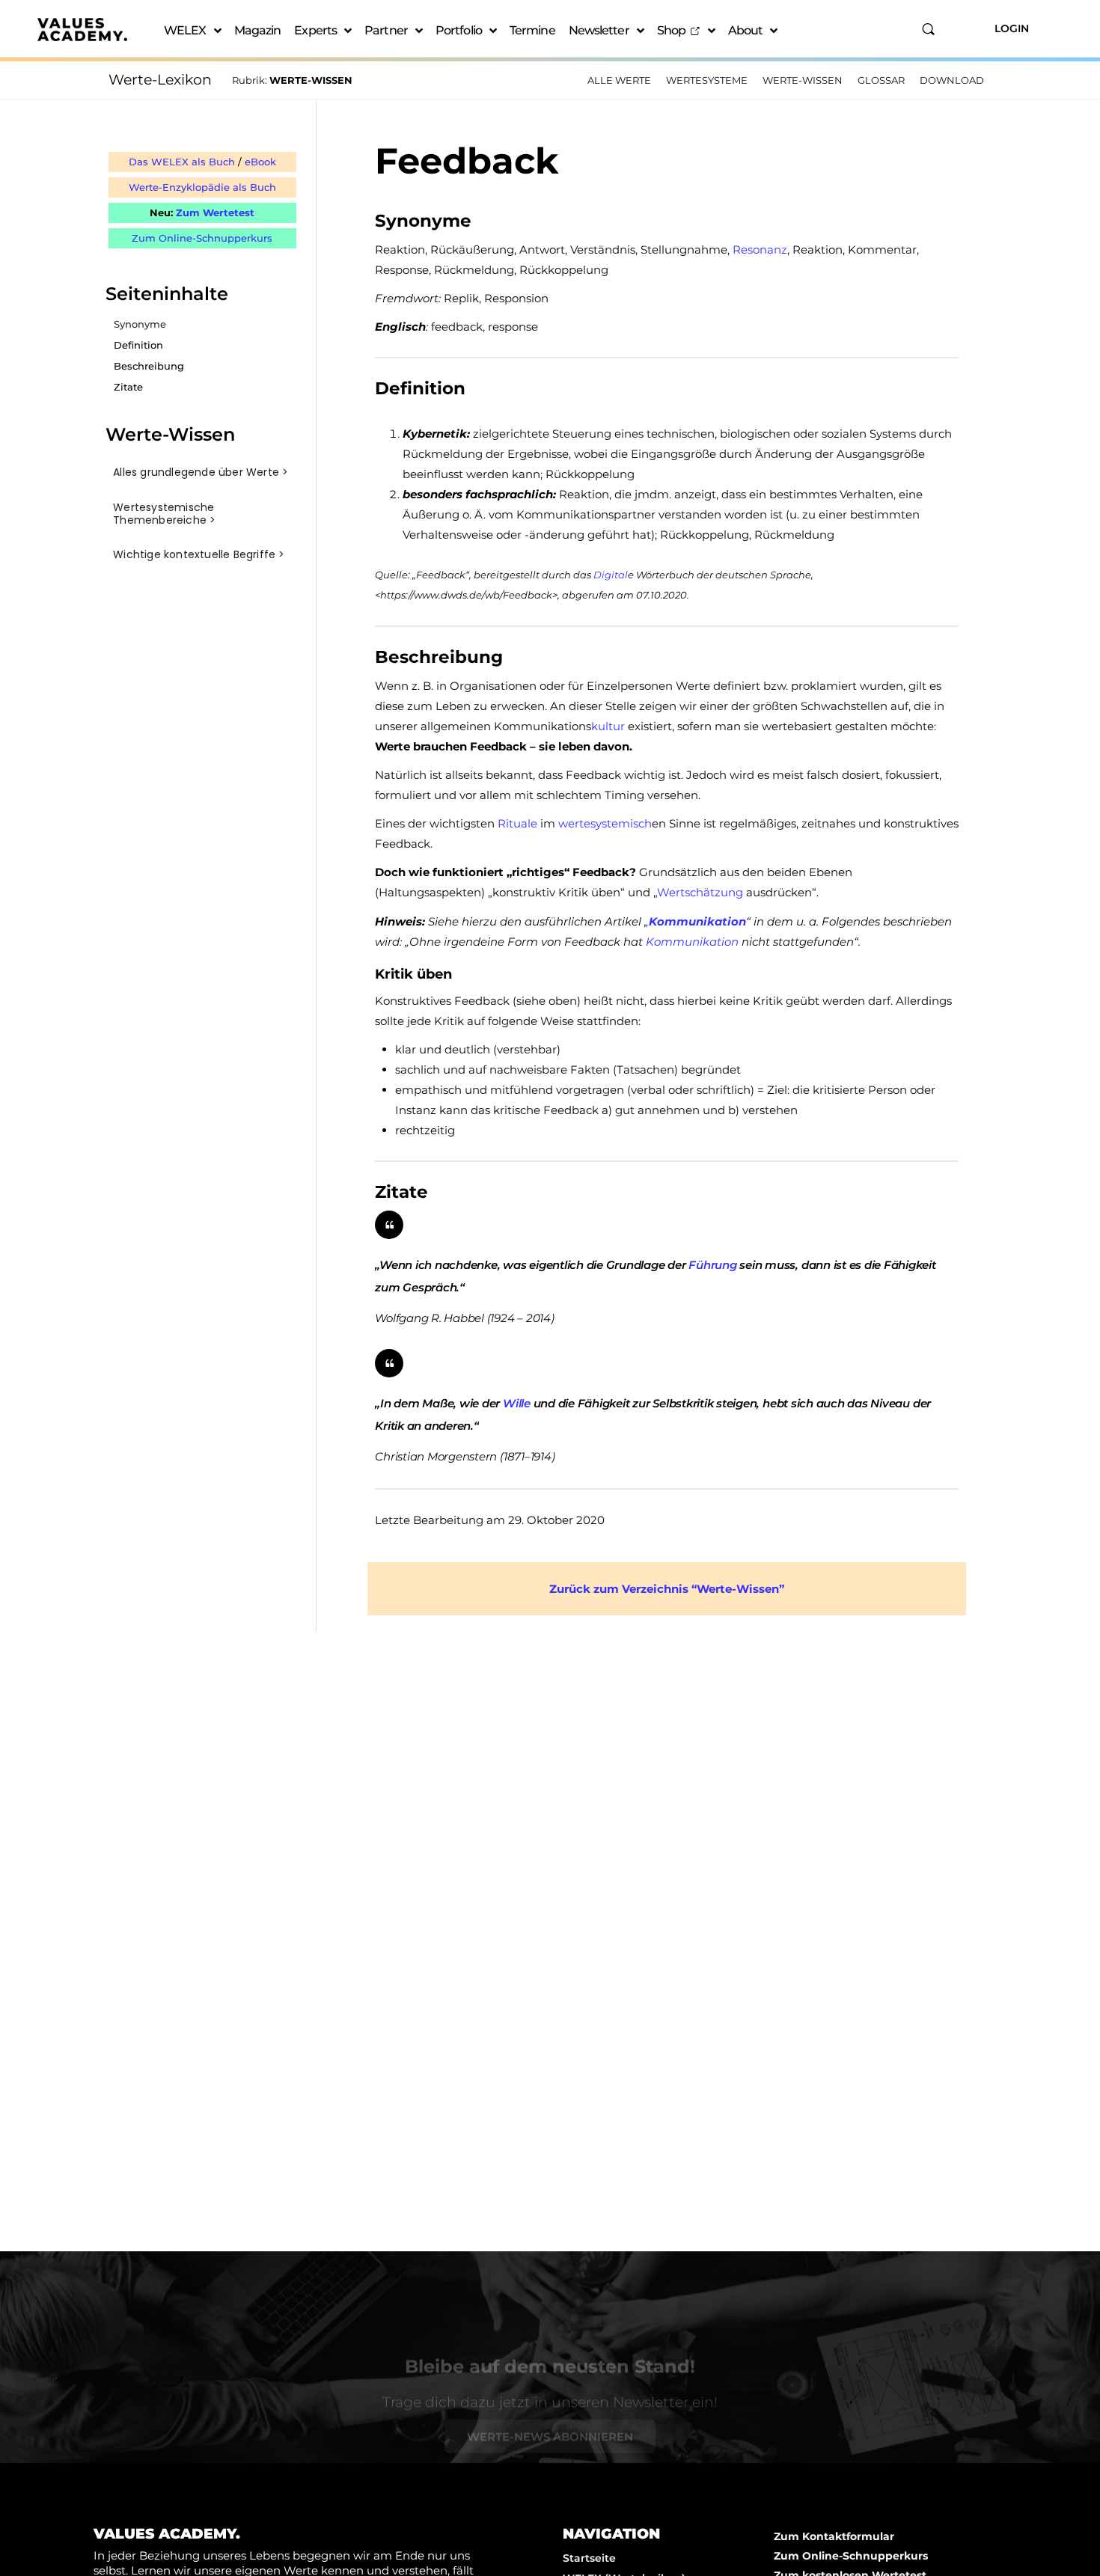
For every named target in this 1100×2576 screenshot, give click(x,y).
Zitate (128, 387)
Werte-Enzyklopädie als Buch (202, 187)
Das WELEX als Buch (182, 162)
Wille (517, 1403)
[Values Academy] (82, 30)
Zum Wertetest (215, 212)
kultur (608, 726)
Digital (611, 575)
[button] (202, 472)
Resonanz (760, 250)
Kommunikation (697, 921)
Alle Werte (619, 80)
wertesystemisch (605, 823)
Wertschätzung (700, 892)
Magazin (258, 30)
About (746, 30)
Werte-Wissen (803, 80)
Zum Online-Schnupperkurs (202, 238)
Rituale (517, 823)
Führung (712, 1265)
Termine (532, 30)
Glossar (881, 80)
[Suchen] (928, 29)
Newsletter (599, 30)
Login (1012, 28)
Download (952, 80)
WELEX (185, 30)
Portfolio (459, 30)
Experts (315, 30)
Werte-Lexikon (160, 80)
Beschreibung (149, 366)
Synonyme (140, 324)
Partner (386, 30)
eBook (260, 162)
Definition (138, 345)
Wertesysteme (707, 80)
